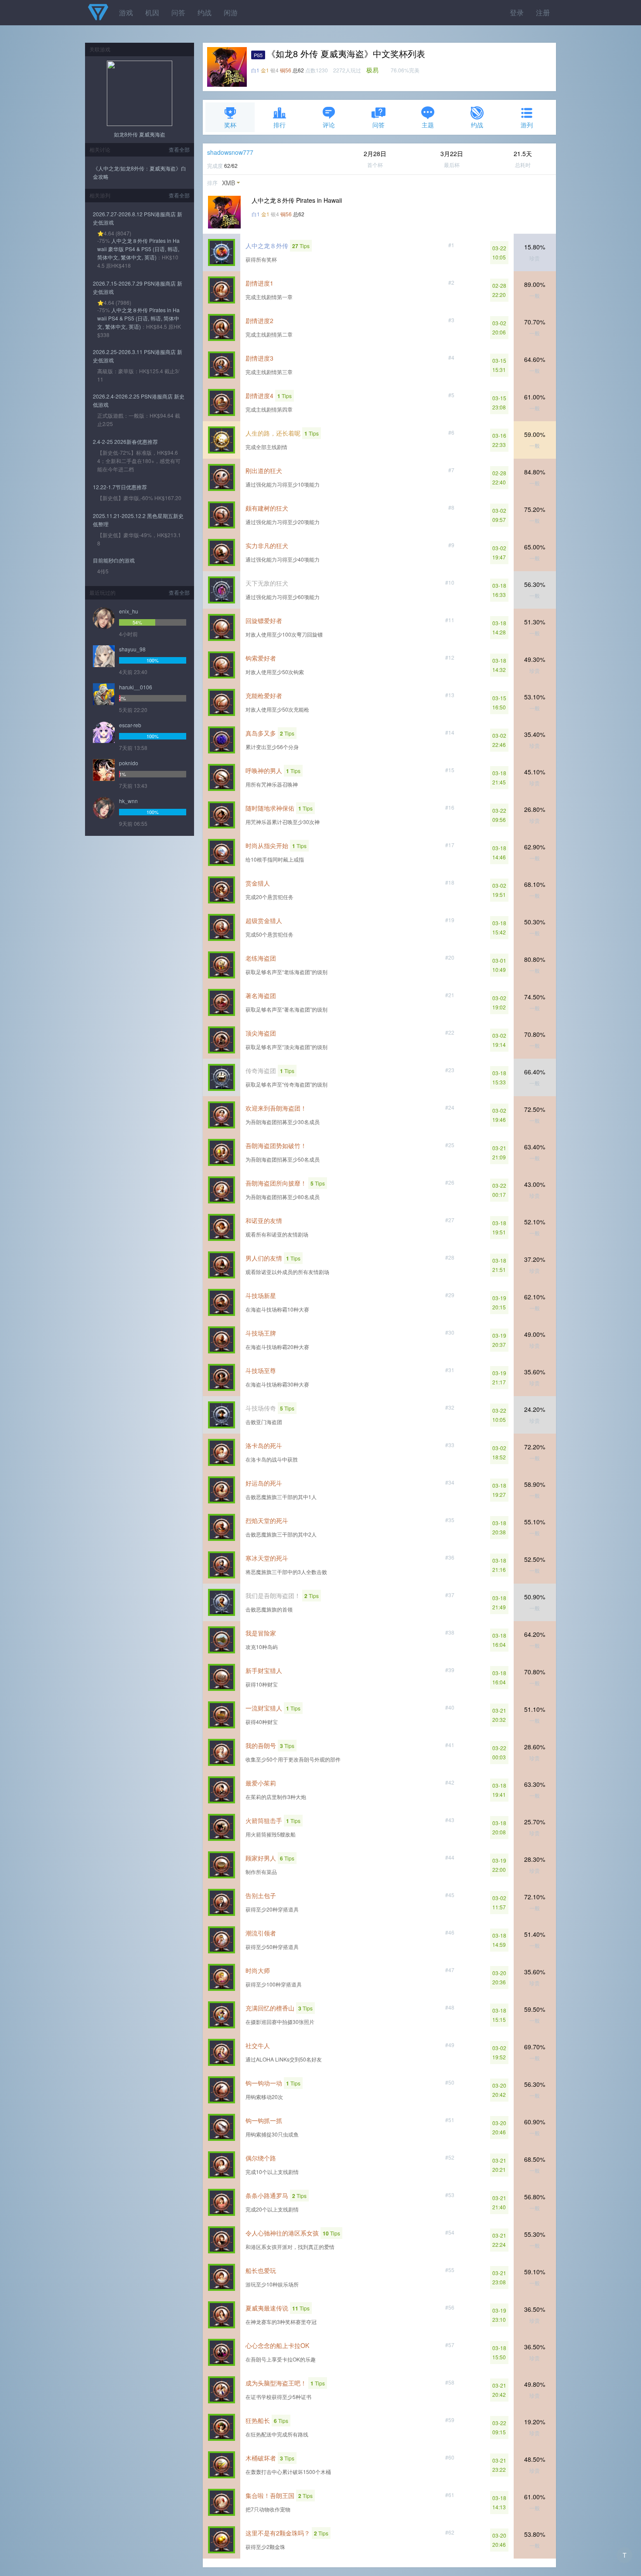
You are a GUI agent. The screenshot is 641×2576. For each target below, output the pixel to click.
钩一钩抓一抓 (264, 2120)
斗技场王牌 (261, 1333)
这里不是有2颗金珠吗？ (278, 2533)
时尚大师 (258, 1970)
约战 (205, 12)
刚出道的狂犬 (264, 470)
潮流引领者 (261, 1933)
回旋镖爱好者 (264, 620)
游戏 (126, 12)
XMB (228, 183)
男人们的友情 (264, 1258)
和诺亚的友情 (264, 1220)
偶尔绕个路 (261, 2158)
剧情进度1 (259, 283)
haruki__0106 (136, 687)
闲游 (231, 12)
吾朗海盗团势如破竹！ (276, 1145)
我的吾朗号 (261, 1745)
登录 (517, 12)
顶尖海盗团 (261, 1033)
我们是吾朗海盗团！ (273, 1595)
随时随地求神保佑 (270, 808)
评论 (329, 125)
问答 (178, 12)
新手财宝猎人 (264, 1670)
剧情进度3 (259, 358)
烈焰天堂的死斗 (267, 1520)
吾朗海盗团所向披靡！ (276, 1183)
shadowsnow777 (230, 152)
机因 (152, 12)
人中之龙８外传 (267, 245)
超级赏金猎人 (264, 920)
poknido (129, 763)
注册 (543, 12)
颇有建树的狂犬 (267, 508)
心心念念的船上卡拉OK (277, 2345)
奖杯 (230, 125)
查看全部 (179, 149)
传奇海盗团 (261, 1070)
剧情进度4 (259, 395)
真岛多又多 (261, 733)
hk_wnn (128, 801)
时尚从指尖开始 (267, 845)
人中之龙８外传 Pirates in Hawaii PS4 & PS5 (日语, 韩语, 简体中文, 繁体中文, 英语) (138, 318)
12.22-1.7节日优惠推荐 (120, 487)
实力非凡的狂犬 (267, 545)
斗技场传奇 (261, 1408)
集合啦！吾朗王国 (270, 2495)
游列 (527, 125)
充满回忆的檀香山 (270, 2008)
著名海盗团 (261, 995)
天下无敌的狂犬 (267, 583)
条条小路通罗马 (267, 2195)
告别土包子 (261, 1895)
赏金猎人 (258, 883)
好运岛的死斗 (264, 1483)
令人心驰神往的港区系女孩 (282, 2233)
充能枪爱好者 (264, 695)
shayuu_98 (132, 649)
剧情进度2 (259, 320)
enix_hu (129, 611)
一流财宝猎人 (264, 1708)
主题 (428, 125)
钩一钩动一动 (264, 2083)
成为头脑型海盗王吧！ (276, 2383)
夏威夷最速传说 (267, 2308)
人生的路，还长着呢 (273, 433)
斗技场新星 (261, 1295)
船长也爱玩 (261, 2270)
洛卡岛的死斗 (264, 1445)
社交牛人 (258, 2045)
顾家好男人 (261, 1858)
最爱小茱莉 (261, 1783)
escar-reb (130, 725)
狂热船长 (258, 2420)
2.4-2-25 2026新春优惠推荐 (125, 441)
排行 (280, 125)
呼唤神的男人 (264, 770)
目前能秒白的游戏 (114, 560)
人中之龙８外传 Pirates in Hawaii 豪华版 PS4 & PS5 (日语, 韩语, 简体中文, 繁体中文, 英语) (138, 249)
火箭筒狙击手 (264, 1820)
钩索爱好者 (261, 658)
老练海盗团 (261, 958)
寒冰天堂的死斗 (267, 1558)
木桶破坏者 (261, 2458)
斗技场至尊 (261, 1370)
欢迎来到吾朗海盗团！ (276, 1108)
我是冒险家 (261, 1633)
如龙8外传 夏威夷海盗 (140, 134)
